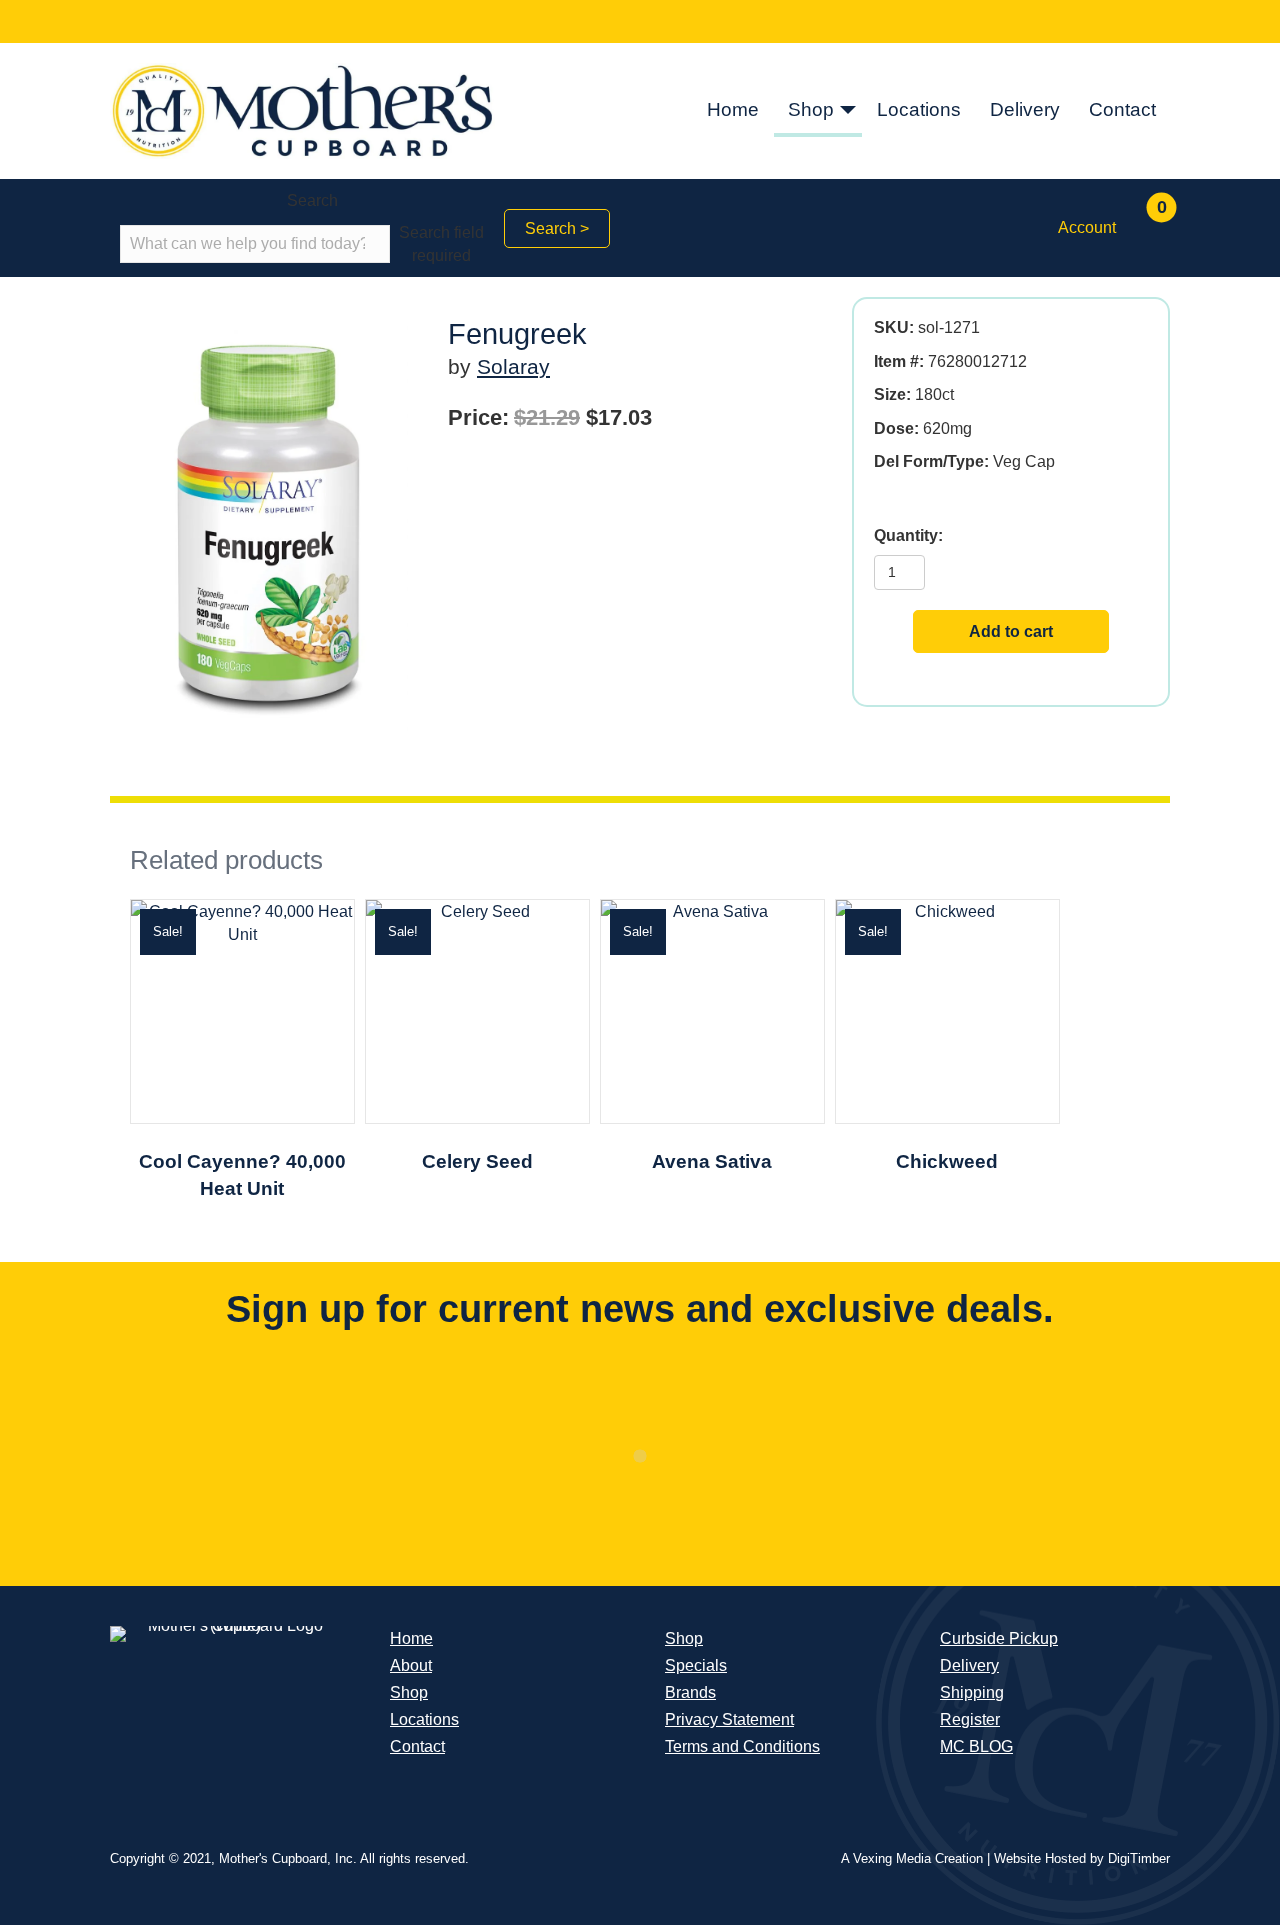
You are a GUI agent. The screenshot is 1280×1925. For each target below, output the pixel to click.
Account (1087, 227)
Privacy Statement (729, 1719)
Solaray (513, 366)
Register (970, 1719)
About (411, 1665)
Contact (1122, 109)
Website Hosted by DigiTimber (1082, 1858)
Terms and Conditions (742, 1746)
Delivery (1025, 109)
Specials (696, 1665)
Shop (811, 109)
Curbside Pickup (999, 1638)
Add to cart (1011, 631)
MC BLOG (976, 1746)
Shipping (972, 1692)
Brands (690, 1692)
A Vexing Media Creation (912, 1858)
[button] (848, 111)
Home (733, 109)
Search (312, 200)
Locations (919, 109)
